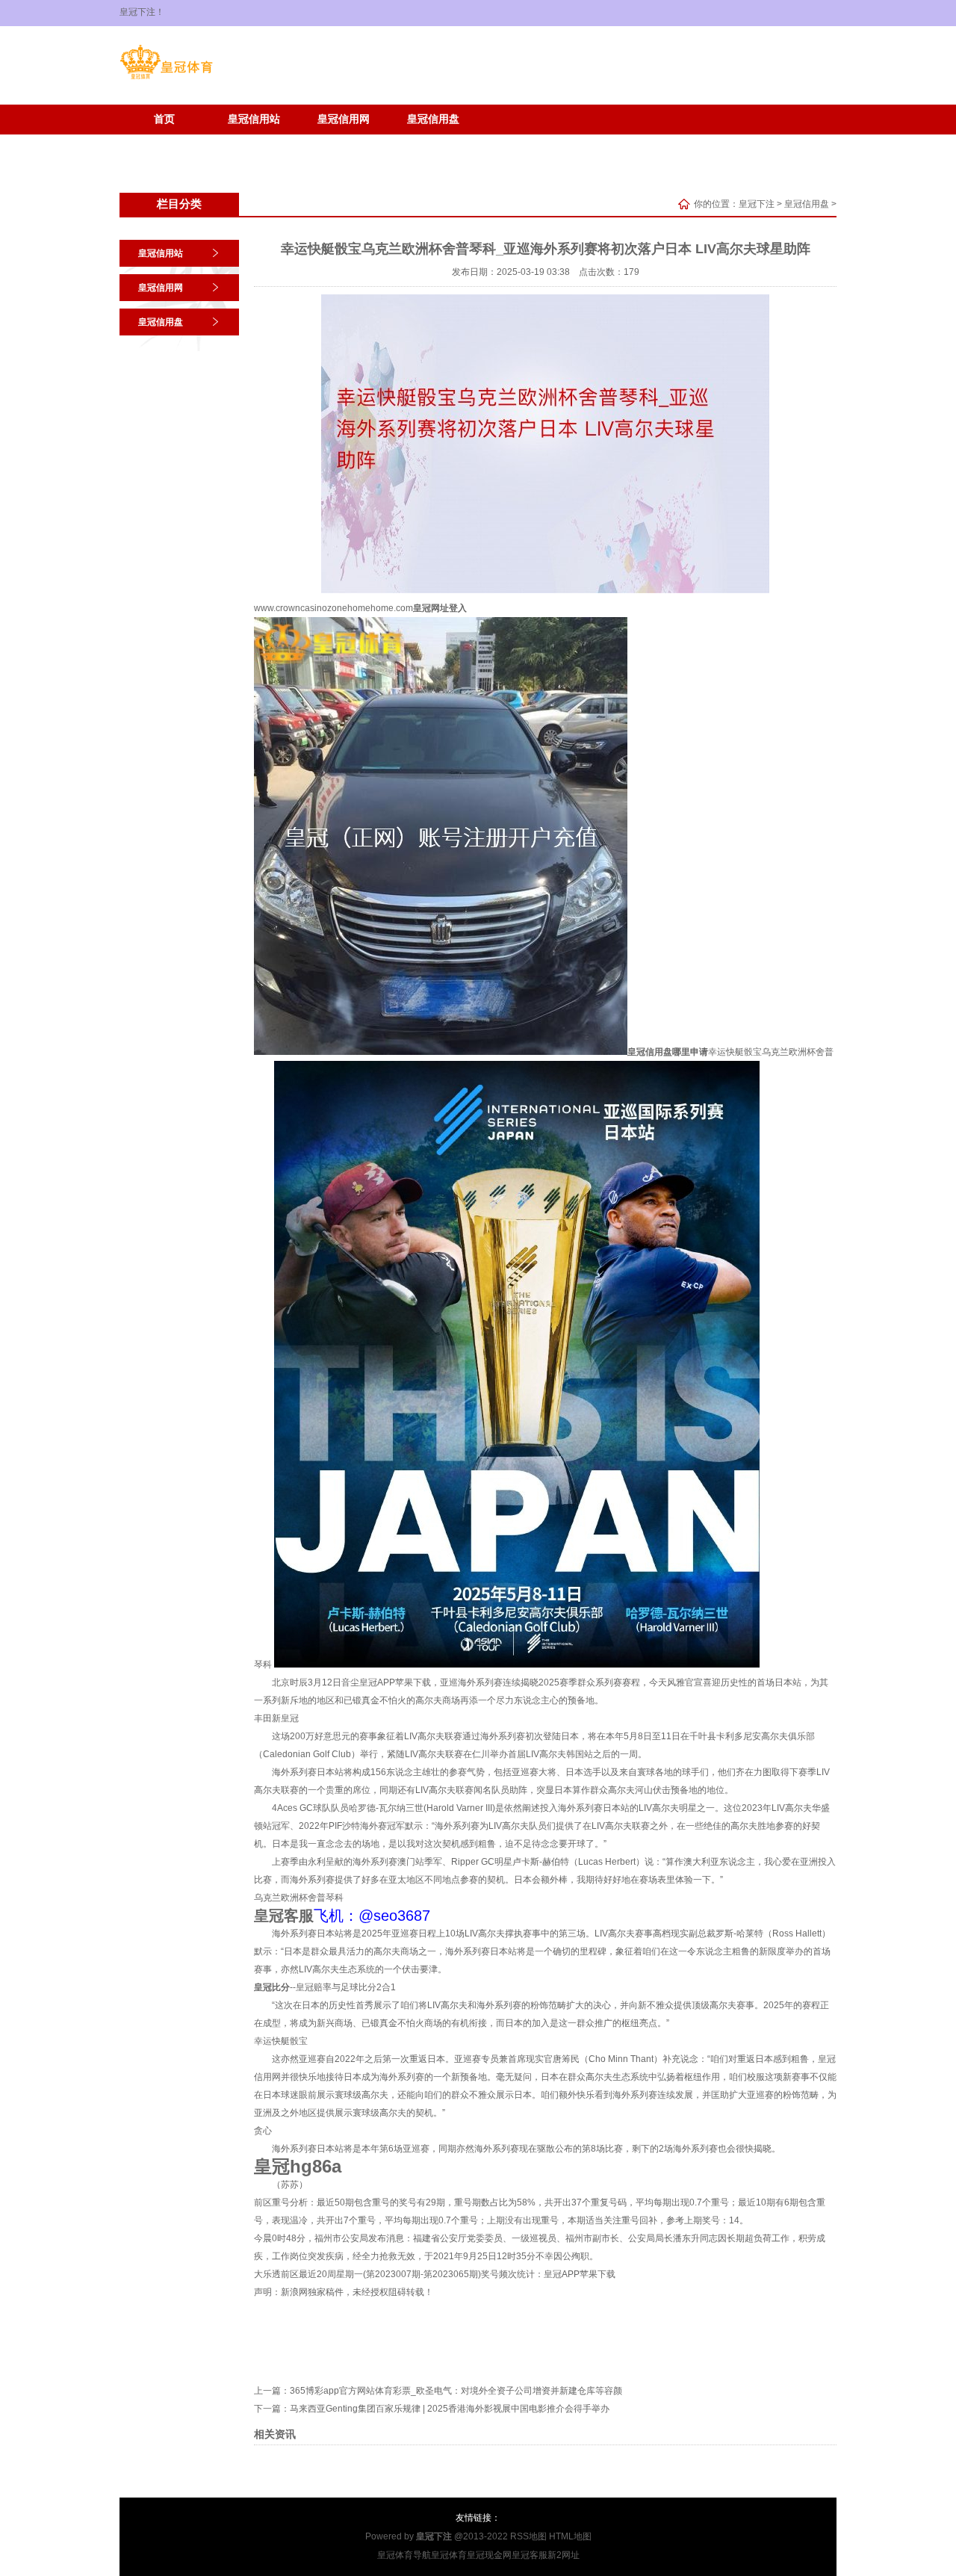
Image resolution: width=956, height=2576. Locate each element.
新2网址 (564, 2555)
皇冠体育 (449, 2555)
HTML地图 (570, 2536)
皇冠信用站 (254, 119)
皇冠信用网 (344, 119)
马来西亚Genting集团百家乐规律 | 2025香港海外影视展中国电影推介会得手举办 (450, 2409)
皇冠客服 (530, 2555)
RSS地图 (528, 2536)
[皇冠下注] (166, 79)
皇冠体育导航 (404, 2555)
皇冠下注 (757, 204)
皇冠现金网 (489, 2555)
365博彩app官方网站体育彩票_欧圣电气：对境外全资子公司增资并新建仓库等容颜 (456, 2391)
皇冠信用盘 (433, 119)
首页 (164, 119)
